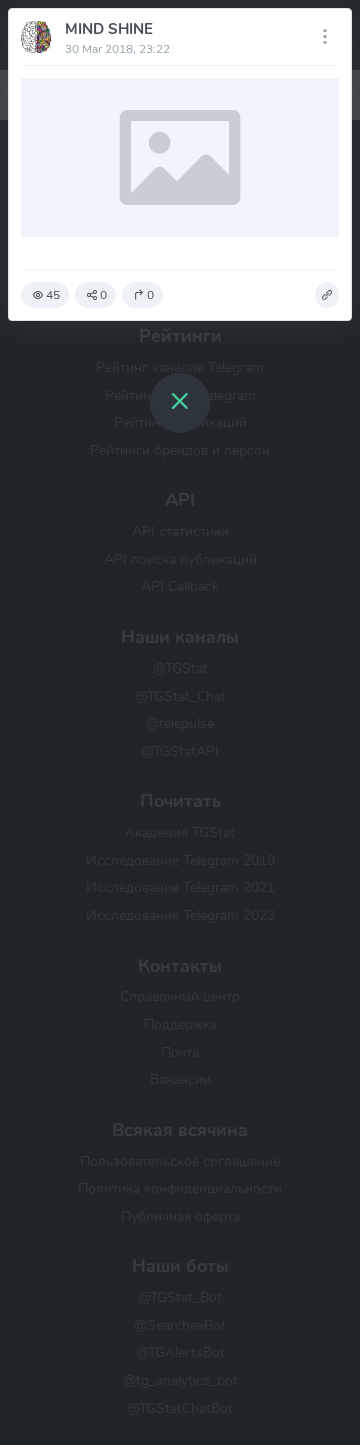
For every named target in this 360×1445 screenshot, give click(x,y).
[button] (327, 295)
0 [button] (103, 295)
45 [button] (53, 295)
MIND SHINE (109, 29)
